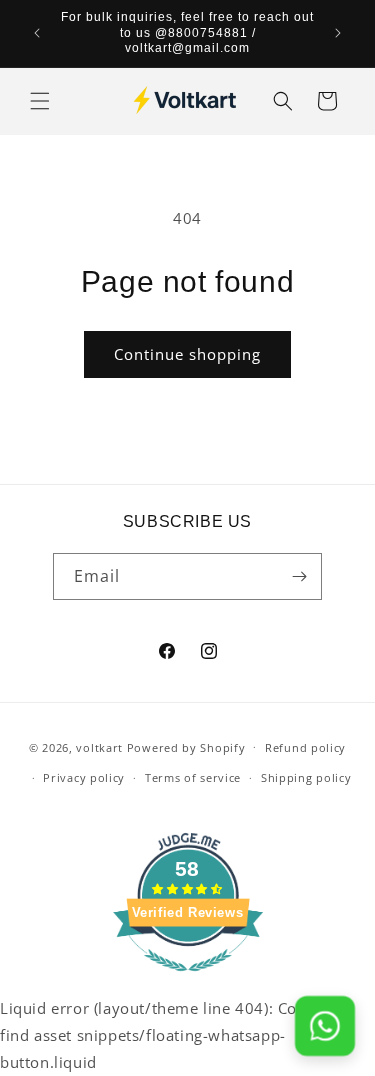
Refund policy (305, 747)
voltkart (99, 746)
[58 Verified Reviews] (188, 981)
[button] (40, 101)
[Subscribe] (299, 576)
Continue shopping (187, 354)
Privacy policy (84, 777)
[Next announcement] (338, 33)
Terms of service (193, 777)
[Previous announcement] (37, 33)
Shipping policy (306, 777)
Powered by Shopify (186, 746)
